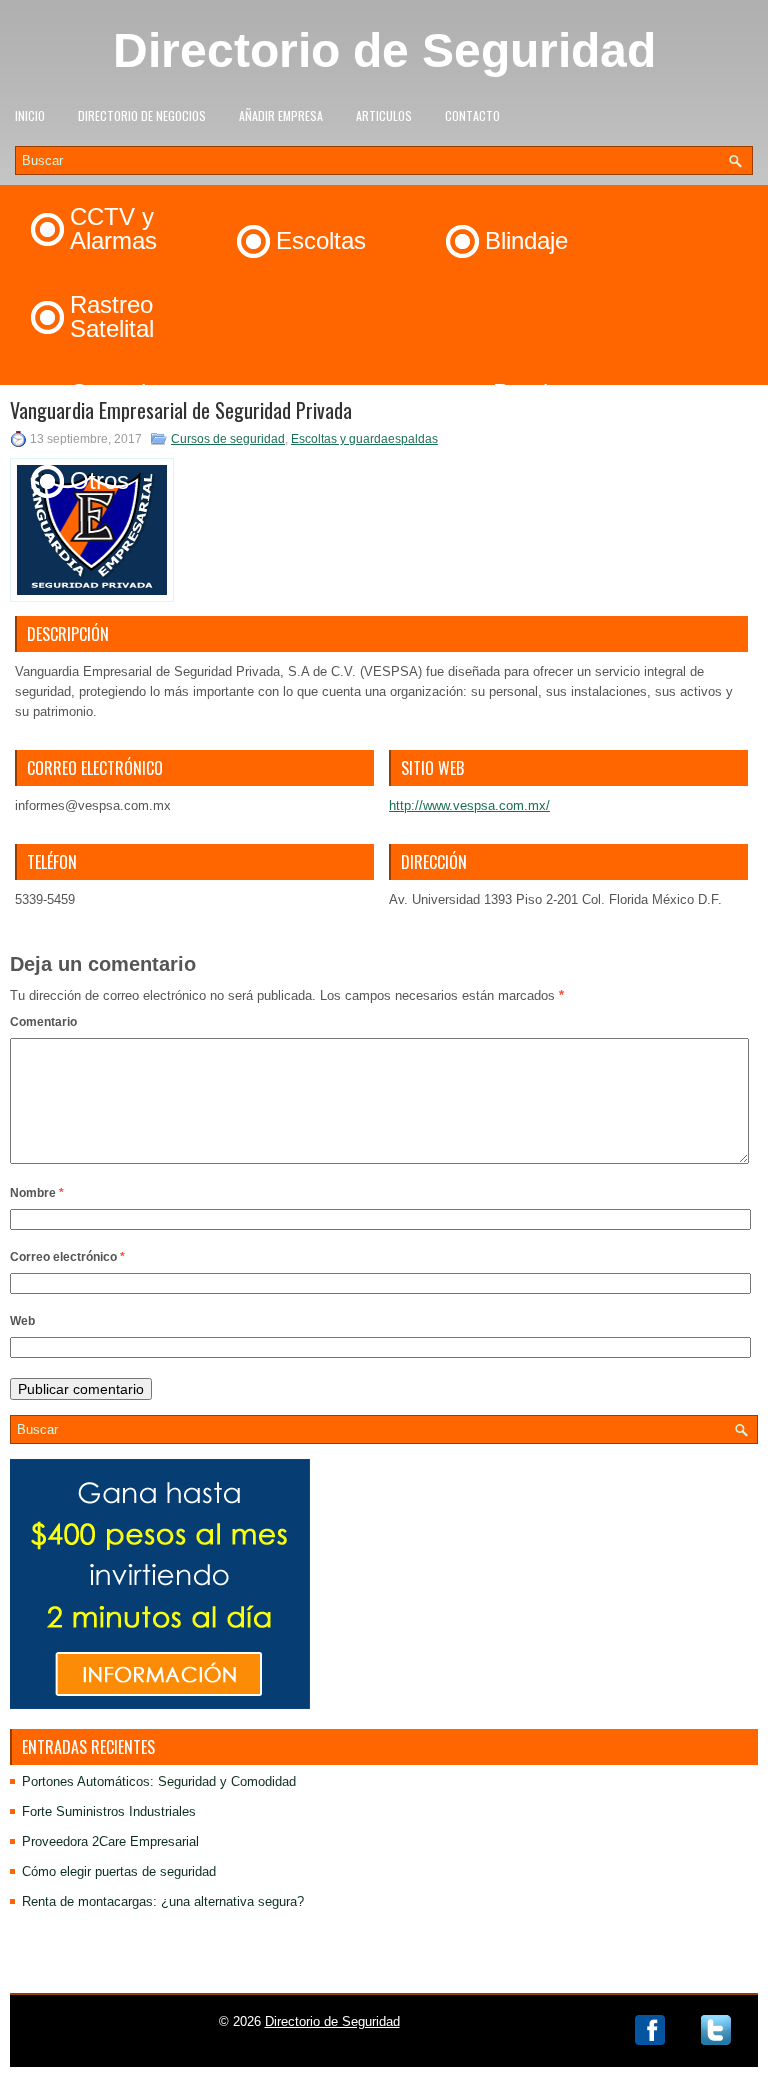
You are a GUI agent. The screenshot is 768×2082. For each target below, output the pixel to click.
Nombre (37, 1193)
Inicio (30, 115)
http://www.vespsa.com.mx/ (469, 805)
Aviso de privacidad (384, 1976)
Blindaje (526, 240)
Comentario (43, 1022)
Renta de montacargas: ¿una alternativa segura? (163, 1901)
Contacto (472, 115)
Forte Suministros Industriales (109, 1811)
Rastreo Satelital (112, 316)
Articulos (384, 115)
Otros (99, 480)
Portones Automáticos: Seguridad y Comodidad (159, 1781)
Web (22, 1321)
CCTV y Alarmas (113, 228)
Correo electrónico (67, 1257)
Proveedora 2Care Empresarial (110, 1841)
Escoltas (321, 240)
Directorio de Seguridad (384, 50)
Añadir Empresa (281, 115)
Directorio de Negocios (142, 115)
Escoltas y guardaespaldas (364, 439)
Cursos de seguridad (228, 439)
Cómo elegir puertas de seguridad (119, 1871)
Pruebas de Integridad (562, 404)
